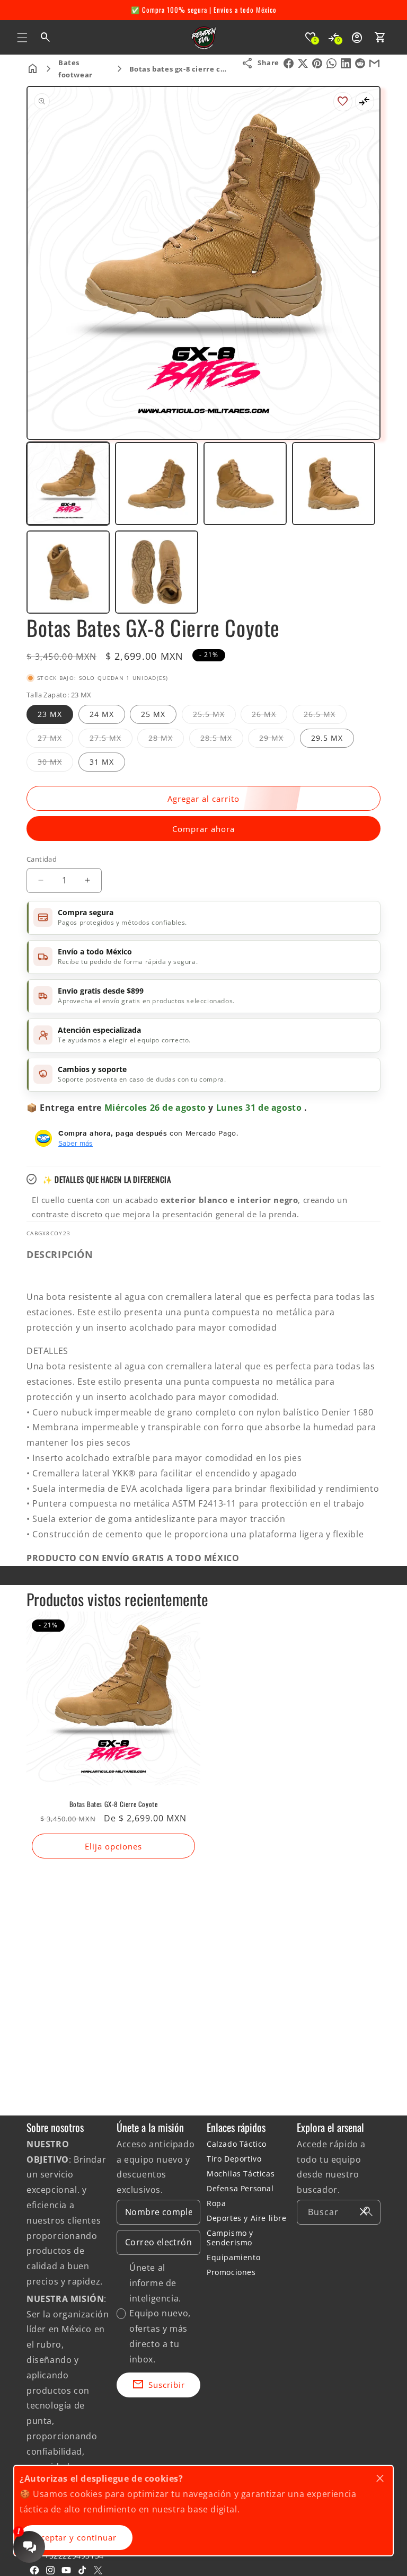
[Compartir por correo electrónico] (374, 63)
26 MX (269, 716)
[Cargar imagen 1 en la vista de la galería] (68, 484)
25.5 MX (214, 716)
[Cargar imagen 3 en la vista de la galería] (245, 484)
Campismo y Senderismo (230, 2238)
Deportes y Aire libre (247, 2218)
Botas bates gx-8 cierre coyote (185, 69)
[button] (22, 38)
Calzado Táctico (237, 2144)
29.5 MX (327, 738)
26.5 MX (325, 716)
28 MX (166, 740)
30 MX (55, 764)
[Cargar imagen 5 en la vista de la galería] (68, 572)
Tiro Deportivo (234, 2159)
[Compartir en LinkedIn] (346, 63)
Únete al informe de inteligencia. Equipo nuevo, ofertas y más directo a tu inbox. (160, 2313)
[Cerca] (364, 2212)
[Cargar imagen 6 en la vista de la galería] (157, 572)
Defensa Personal (240, 2188)
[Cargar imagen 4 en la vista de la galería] (334, 484)
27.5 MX (111, 740)
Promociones (231, 2272)
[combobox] (339, 2212)
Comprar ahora (203, 829)
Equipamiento (233, 2257)
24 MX (102, 714)
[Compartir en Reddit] (360, 63)
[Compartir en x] (303, 63)
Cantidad (42, 859)
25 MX (153, 714)
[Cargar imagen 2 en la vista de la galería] (157, 484)
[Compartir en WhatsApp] (331, 63)
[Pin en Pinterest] (317, 63)
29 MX (277, 740)
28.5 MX (222, 740)
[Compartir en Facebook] (289, 63)
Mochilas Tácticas (241, 2174)
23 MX (50, 714)
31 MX (102, 762)
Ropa (216, 2203)
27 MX (55, 740)
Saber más (76, 1143)
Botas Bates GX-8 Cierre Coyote (114, 1804)
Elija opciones (113, 1846)
